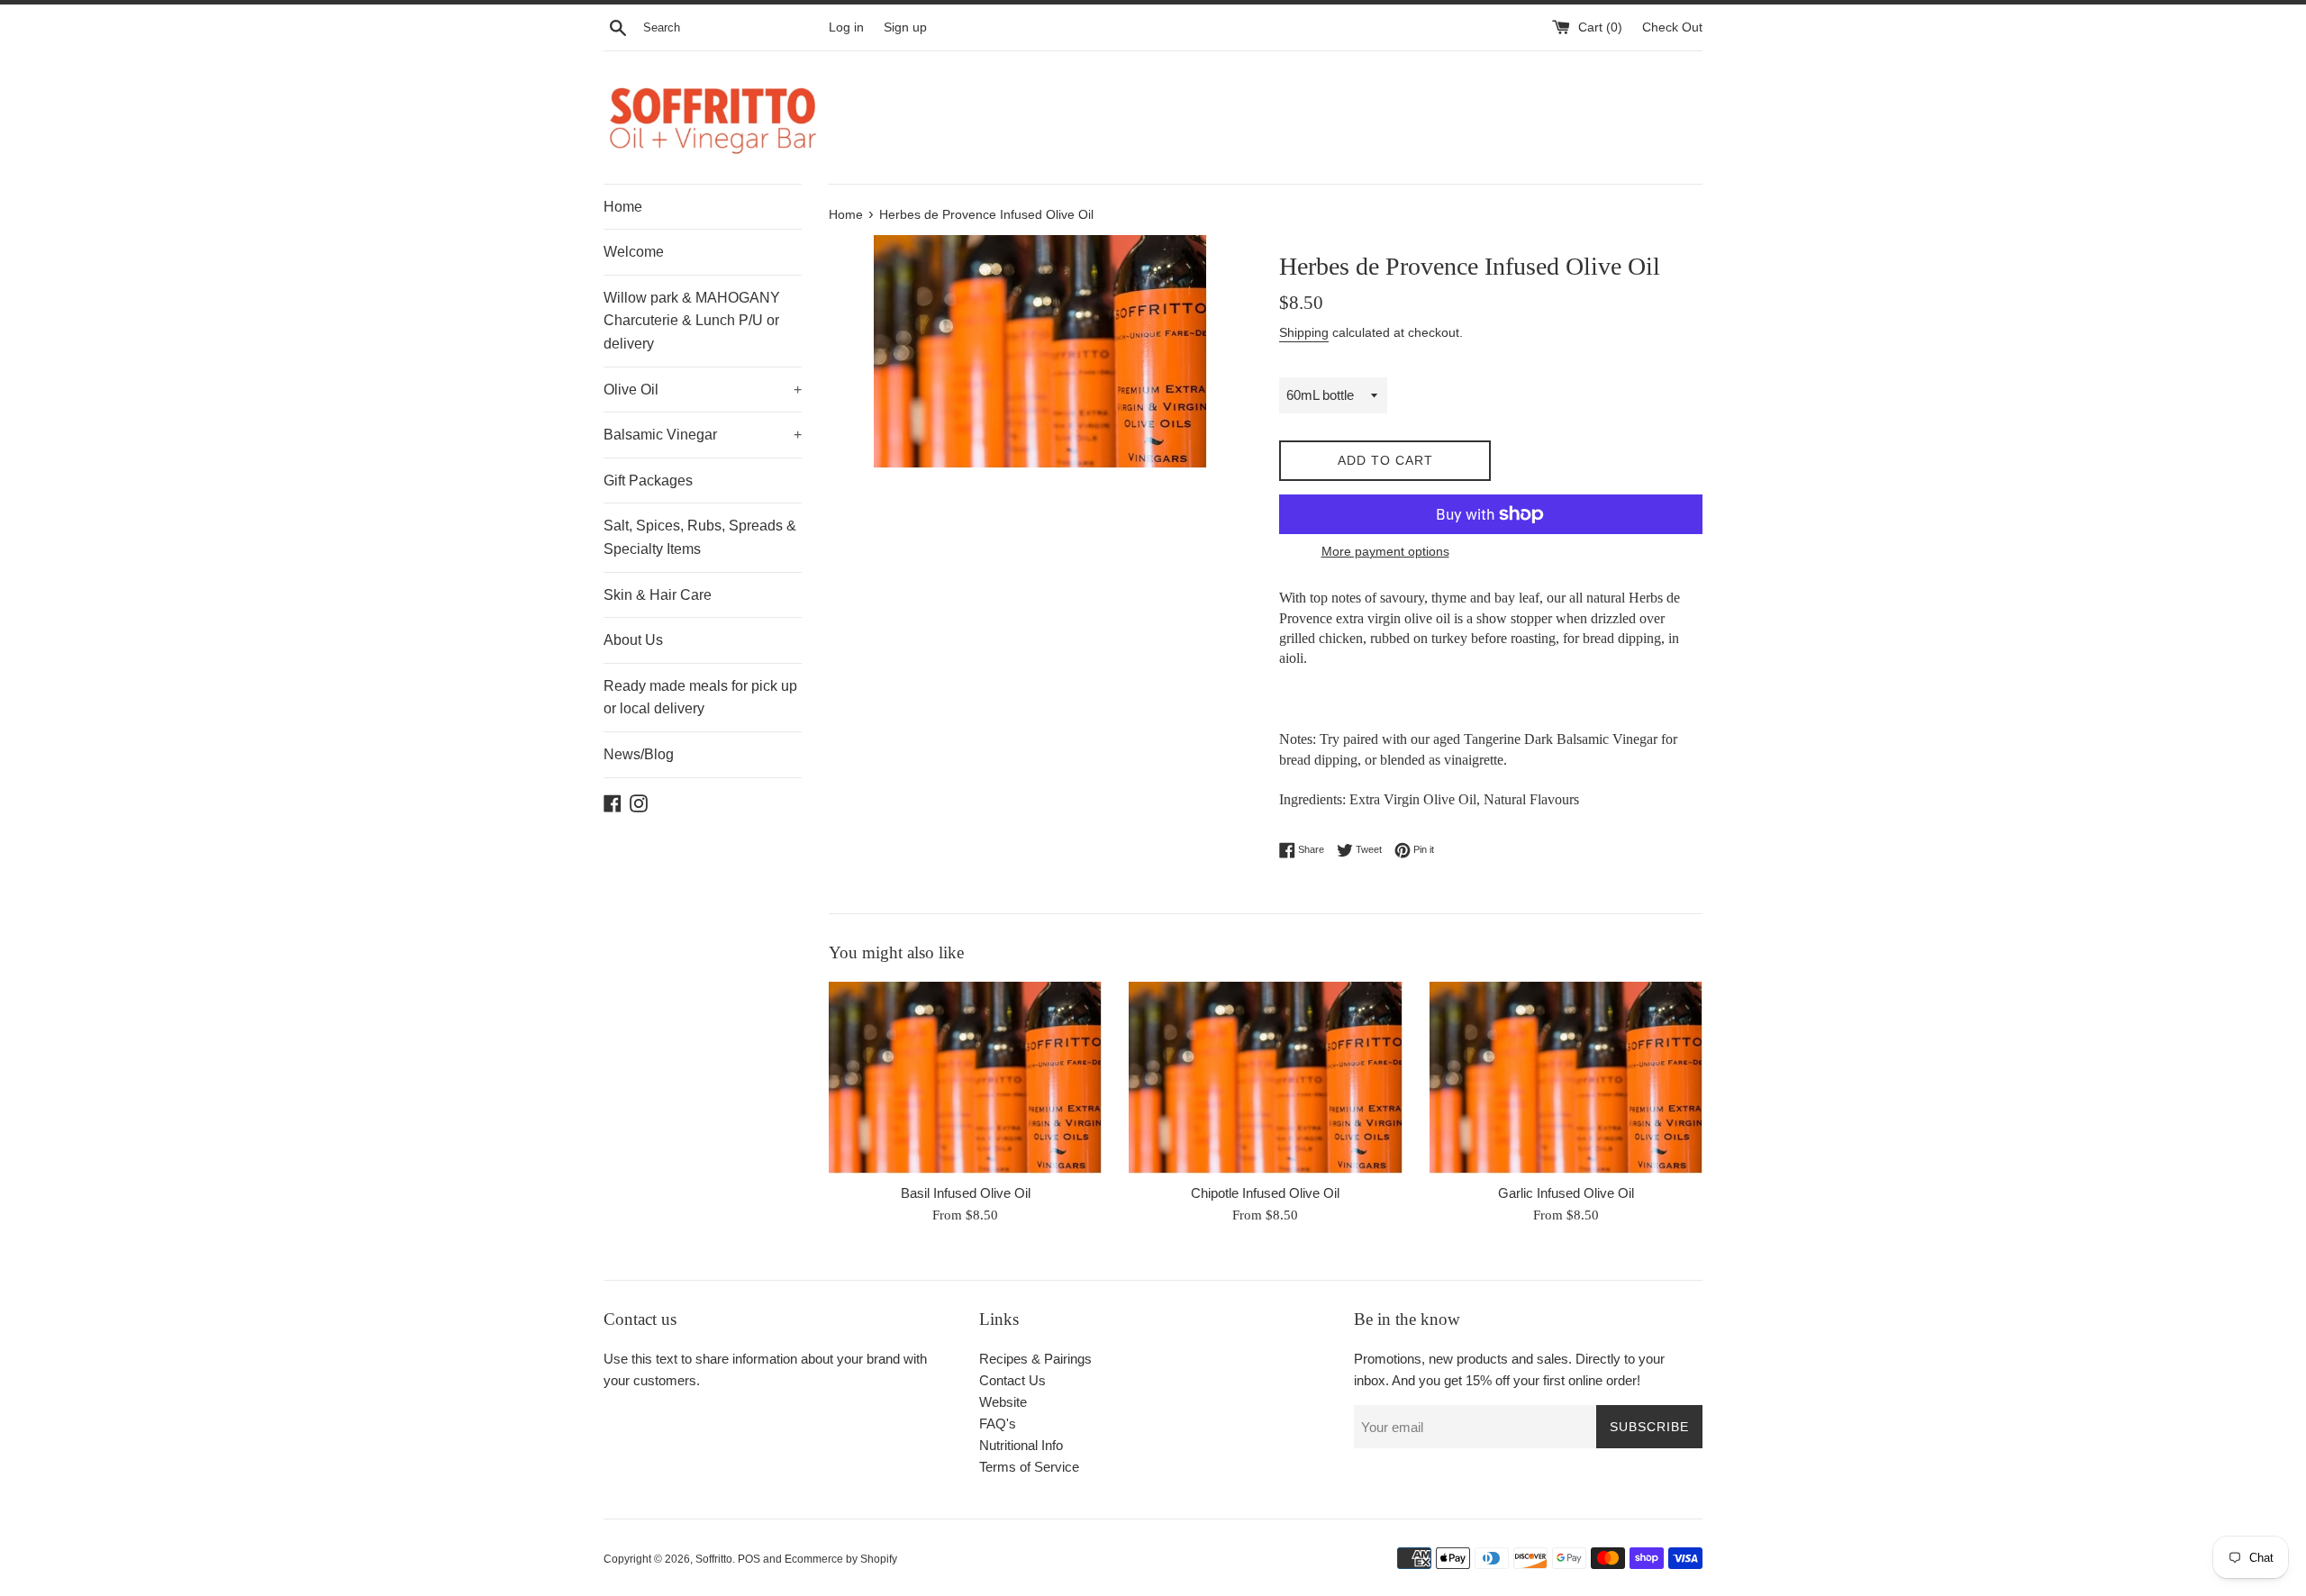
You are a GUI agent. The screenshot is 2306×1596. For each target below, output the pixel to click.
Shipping (1304, 332)
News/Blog (639, 754)
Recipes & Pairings (1035, 1359)
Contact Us (1012, 1380)
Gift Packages (648, 481)
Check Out (1672, 27)
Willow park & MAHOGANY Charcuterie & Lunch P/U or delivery (692, 321)
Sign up (905, 27)
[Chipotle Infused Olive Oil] (1265, 1077)
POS (749, 1559)
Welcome (634, 252)
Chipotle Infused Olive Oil (1265, 1193)
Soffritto (714, 1559)
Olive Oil (703, 390)
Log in (846, 27)
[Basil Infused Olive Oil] (965, 1077)
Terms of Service (1029, 1467)
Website (1003, 1402)
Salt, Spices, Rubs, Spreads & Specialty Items (700, 537)
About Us (633, 640)
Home (623, 207)
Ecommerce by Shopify (841, 1559)
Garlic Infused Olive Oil (1566, 1193)
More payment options (1385, 551)
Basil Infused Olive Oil (966, 1193)
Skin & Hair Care (658, 595)
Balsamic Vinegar (703, 435)
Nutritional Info (1021, 1445)
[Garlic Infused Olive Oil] (1566, 1077)
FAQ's (998, 1424)
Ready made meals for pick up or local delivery (700, 698)
